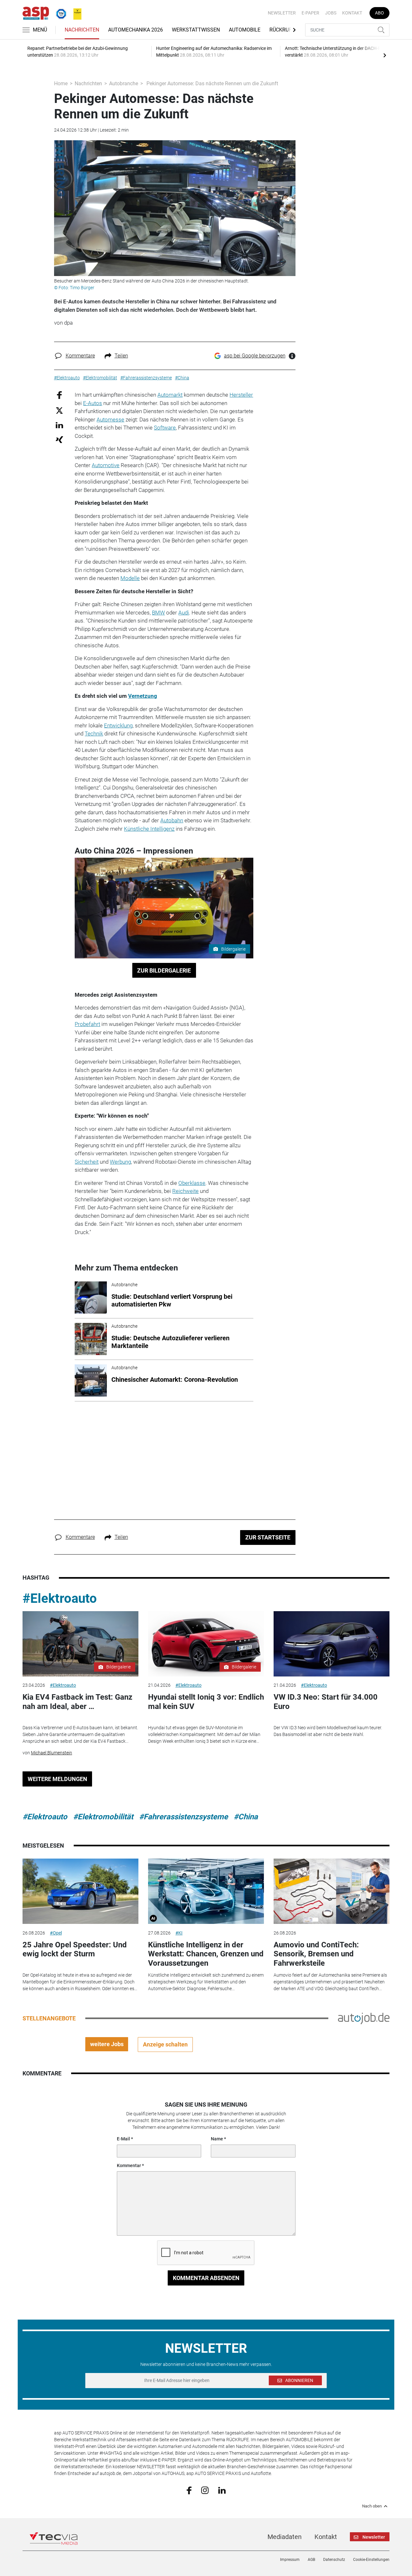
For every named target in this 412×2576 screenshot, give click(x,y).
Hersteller (241, 395)
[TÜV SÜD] (59, 13)
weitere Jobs (107, 2044)
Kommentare (80, 356)
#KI (179, 1933)
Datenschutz (334, 2560)
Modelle (130, 578)
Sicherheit (87, 1162)
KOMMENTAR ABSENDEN (206, 2278)
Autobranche (124, 83)
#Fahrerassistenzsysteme (183, 1817)
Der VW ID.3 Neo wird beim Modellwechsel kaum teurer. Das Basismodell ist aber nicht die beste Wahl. (328, 1731)
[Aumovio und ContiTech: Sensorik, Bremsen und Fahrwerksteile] (332, 1891)
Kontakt (352, 13)
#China (246, 1817)
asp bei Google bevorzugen (255, 356)
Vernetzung (143, 696)
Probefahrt (87, 1024)
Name (217, 2139)
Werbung (120, 1162)
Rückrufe (282, 30)
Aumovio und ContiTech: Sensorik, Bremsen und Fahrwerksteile (316, 1954)
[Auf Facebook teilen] (59, 395)
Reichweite (185, 1191)
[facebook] (189, 2490)
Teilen (121, 356)
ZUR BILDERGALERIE (164, 970)
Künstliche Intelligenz (149, 829)
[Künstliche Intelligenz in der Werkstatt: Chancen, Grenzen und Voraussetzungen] (206, 1891)
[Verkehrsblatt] (75, 13)
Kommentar (129, 2165)
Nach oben (372, 2506)
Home (61, 83)
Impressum (290, 2560)
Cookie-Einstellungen (371, 2560)
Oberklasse (192, 1183)
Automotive (106, 465)
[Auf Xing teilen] (59, 439)
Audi (184, 613)
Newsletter (282, 13)
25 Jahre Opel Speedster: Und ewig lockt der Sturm (75, 1949)
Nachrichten (82, 30)
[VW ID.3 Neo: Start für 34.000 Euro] (332, 1644)
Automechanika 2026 (136, 30)
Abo (379, 13)
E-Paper (310, 13)
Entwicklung (118, 725)
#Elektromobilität (103, 1817)
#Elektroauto (60, 1598)
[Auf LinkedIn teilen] (59, 425)
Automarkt (170, 395)
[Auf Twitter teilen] (59, 410)
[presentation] (385, 55)
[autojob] (364, 2018)
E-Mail (123, 2139)
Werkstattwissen (196, 30)
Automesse (110, 420)
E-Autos (93, 403)
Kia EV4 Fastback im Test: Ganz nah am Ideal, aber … (77, 1702)
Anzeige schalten (165, 2044)
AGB (311, 2560)
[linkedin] (222, 2490)
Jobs (331, 13)
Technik (94, 734)
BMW (158, 613)
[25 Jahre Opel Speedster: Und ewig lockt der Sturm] (80, 1891)
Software (165, 428)
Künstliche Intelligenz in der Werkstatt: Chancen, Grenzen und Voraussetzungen (206, 1954)
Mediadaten (285, 2537)
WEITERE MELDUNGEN (57, 1779)
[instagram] (205, 2490)
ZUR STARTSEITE (268, 1537)
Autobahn (172, 820)
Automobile (245, 30)
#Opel (56, 1933)
